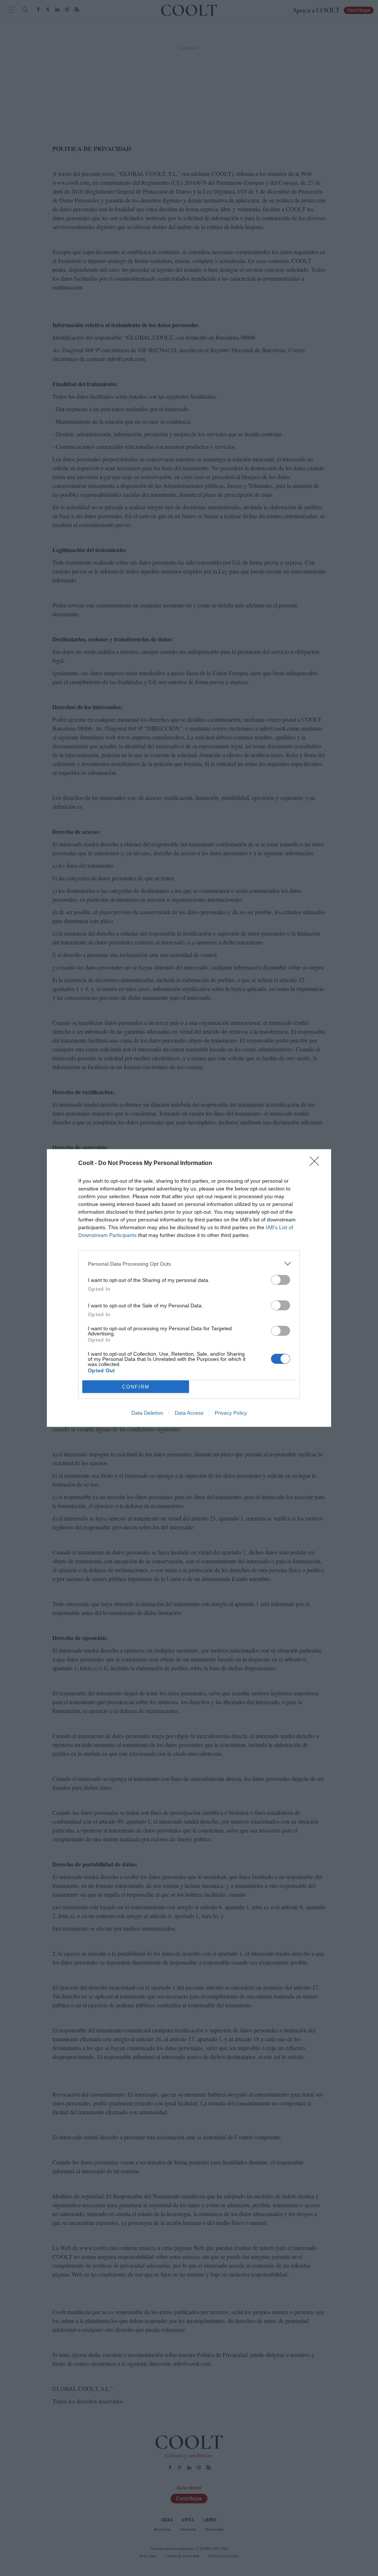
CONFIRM (136, 1387)
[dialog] (189, 1288)
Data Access (189, 1413)
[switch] (281, 1280)
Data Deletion (147, 1413)
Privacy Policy (231, 1413)
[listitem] (189, 1264)
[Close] (317, 1164)
